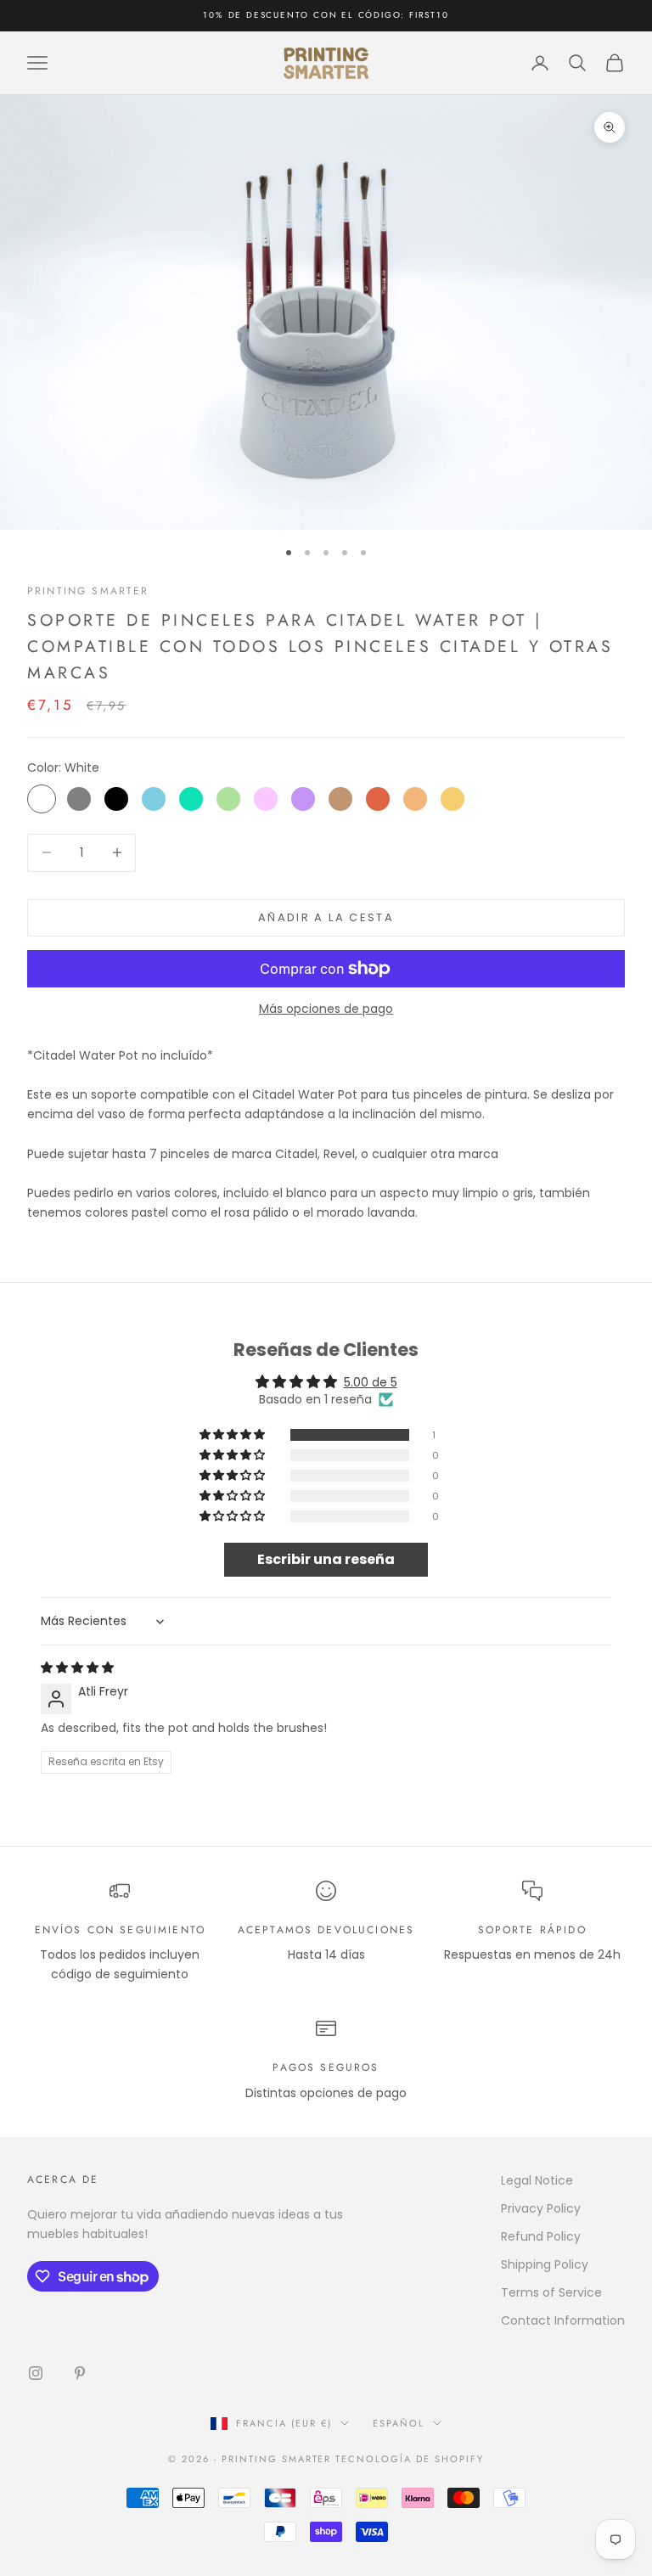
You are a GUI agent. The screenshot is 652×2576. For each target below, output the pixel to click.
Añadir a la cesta (326, 917)
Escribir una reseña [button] (326, 1559)
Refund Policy (541, 2236)
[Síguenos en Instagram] (36, 2373)
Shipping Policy (545, 2264)
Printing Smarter (88, 591)
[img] (77, 1668)
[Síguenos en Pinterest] (80, 2373)
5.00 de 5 (371, 1382)
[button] (233, 1435)
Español (399, 2423)
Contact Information (563, 2320)
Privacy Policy (541, 2208)
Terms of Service (551, 2292)
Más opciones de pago (326, 1009)
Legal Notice (537, 2180)
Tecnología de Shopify (410, 2459)
